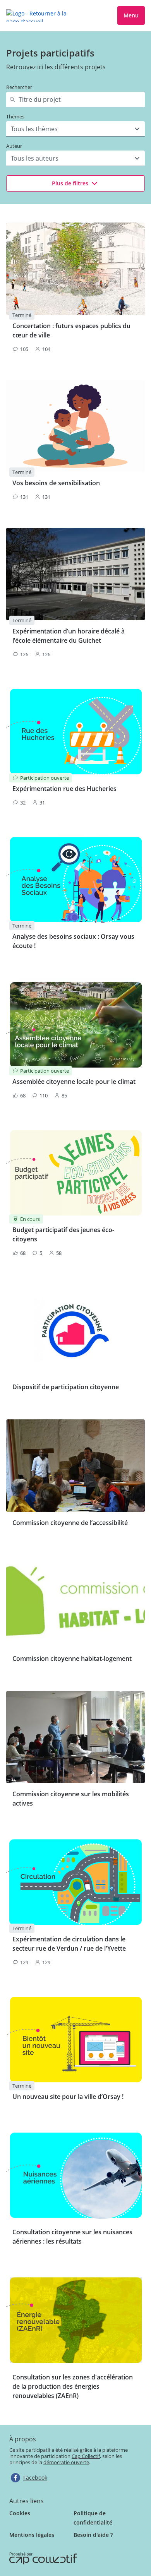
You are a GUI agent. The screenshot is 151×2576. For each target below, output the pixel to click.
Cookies (20, 2513)
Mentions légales (32, 2535)
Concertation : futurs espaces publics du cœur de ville (71, 330)
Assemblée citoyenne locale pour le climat (74, 1082)
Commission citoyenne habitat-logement (72, 1659)
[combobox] (12, 129)
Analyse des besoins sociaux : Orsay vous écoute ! (73, 941)
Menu (131, 15)
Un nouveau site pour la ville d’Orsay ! (68, 2097)
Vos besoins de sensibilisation (56, 483)
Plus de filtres (70, 183)
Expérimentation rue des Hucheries (64, 789)
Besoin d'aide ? (93, 2535)
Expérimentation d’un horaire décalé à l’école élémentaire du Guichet (69, 636)
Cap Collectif (86, 2456)
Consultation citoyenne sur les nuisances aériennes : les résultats (72, 2237)
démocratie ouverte (66, 2462)
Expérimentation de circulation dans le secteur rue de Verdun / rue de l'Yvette (69, 1944)
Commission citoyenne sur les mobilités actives (71, 1799)
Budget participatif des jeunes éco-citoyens (63, 1234)
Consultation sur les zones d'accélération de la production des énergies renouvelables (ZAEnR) (73, 2386)
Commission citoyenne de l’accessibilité (70, 1523)
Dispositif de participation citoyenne (66, 1387)
